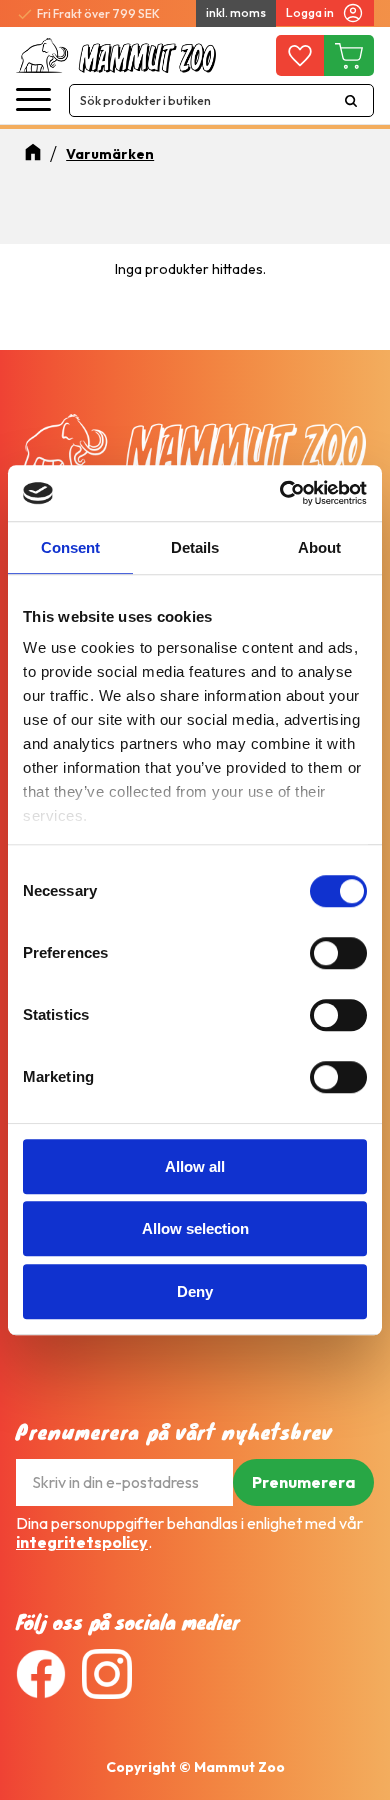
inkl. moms (236, 12)
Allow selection (195, 1228)
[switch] (338, 953)
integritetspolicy (82, 1542)
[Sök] (351, 100)
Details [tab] (195, 547)
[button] (33, 100)
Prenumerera (303, 1482)
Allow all (195, 1166)
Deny (195, 1291)
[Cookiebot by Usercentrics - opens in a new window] (280, 493)
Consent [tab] (70, 547)
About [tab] (319, 547)
